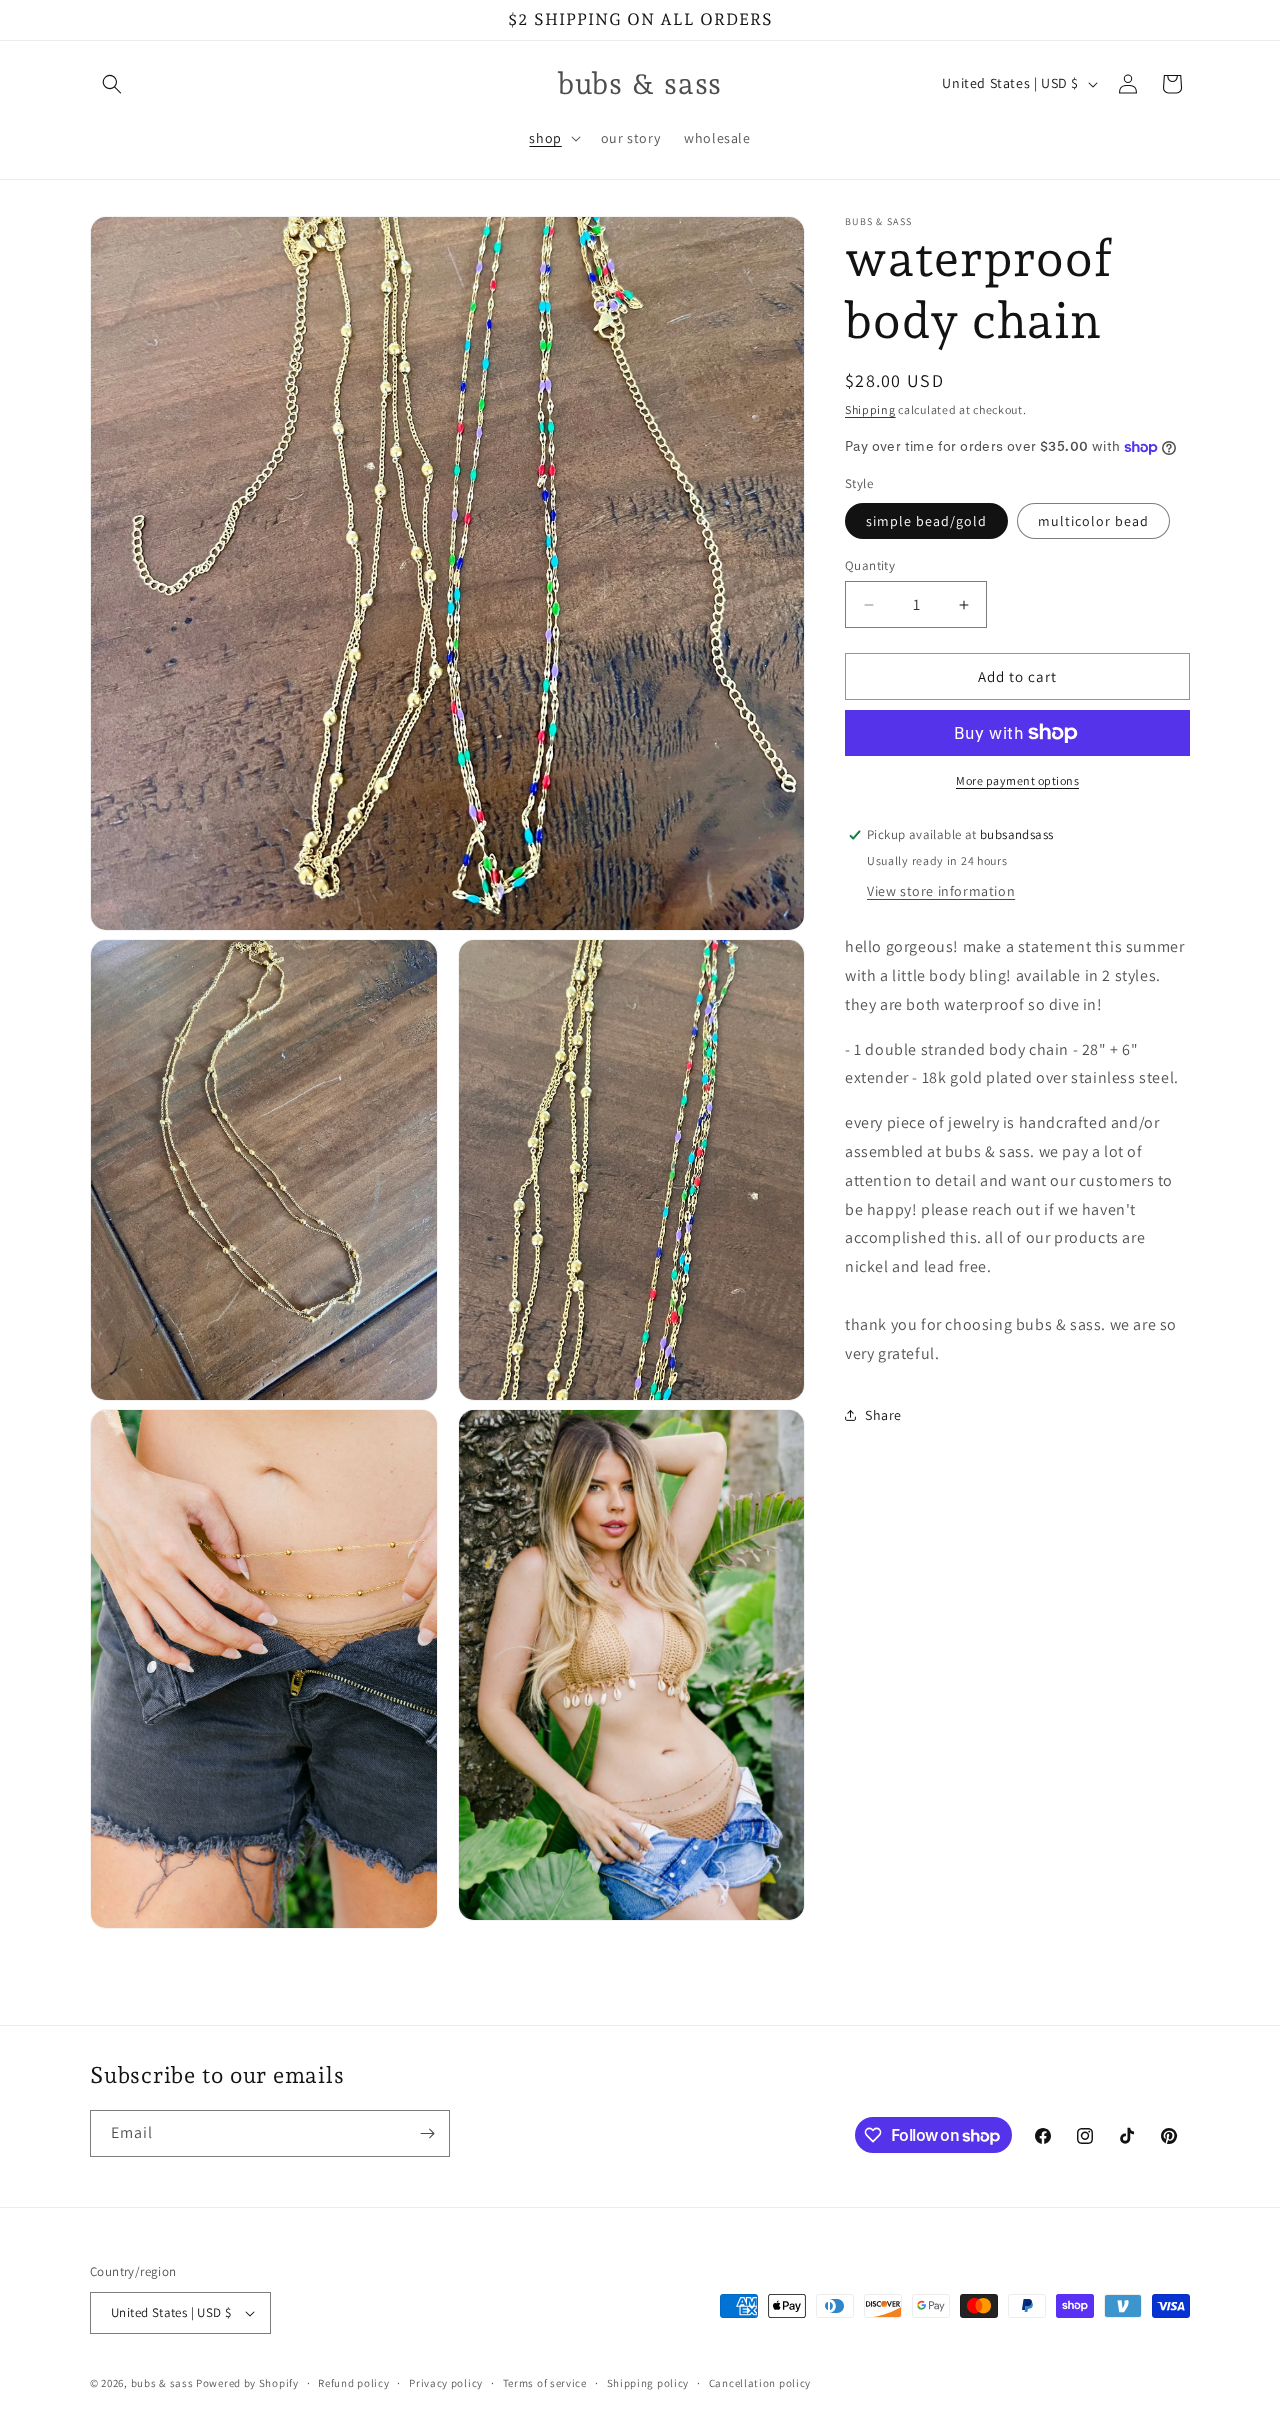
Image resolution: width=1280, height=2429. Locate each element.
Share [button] (883, 1415)
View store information (941, 891)
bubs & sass (162, 2383)
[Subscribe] (427, 2133)
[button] (112, 84)
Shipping (870, 409)
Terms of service (545, 2383)
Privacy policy (446, 2383)
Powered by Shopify (247, 2383)
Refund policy (353, 2383)
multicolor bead (1093, 521)
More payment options (1017, 780)
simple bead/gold (926, 521)
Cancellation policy (760, 2383)
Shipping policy (648, 2383)
